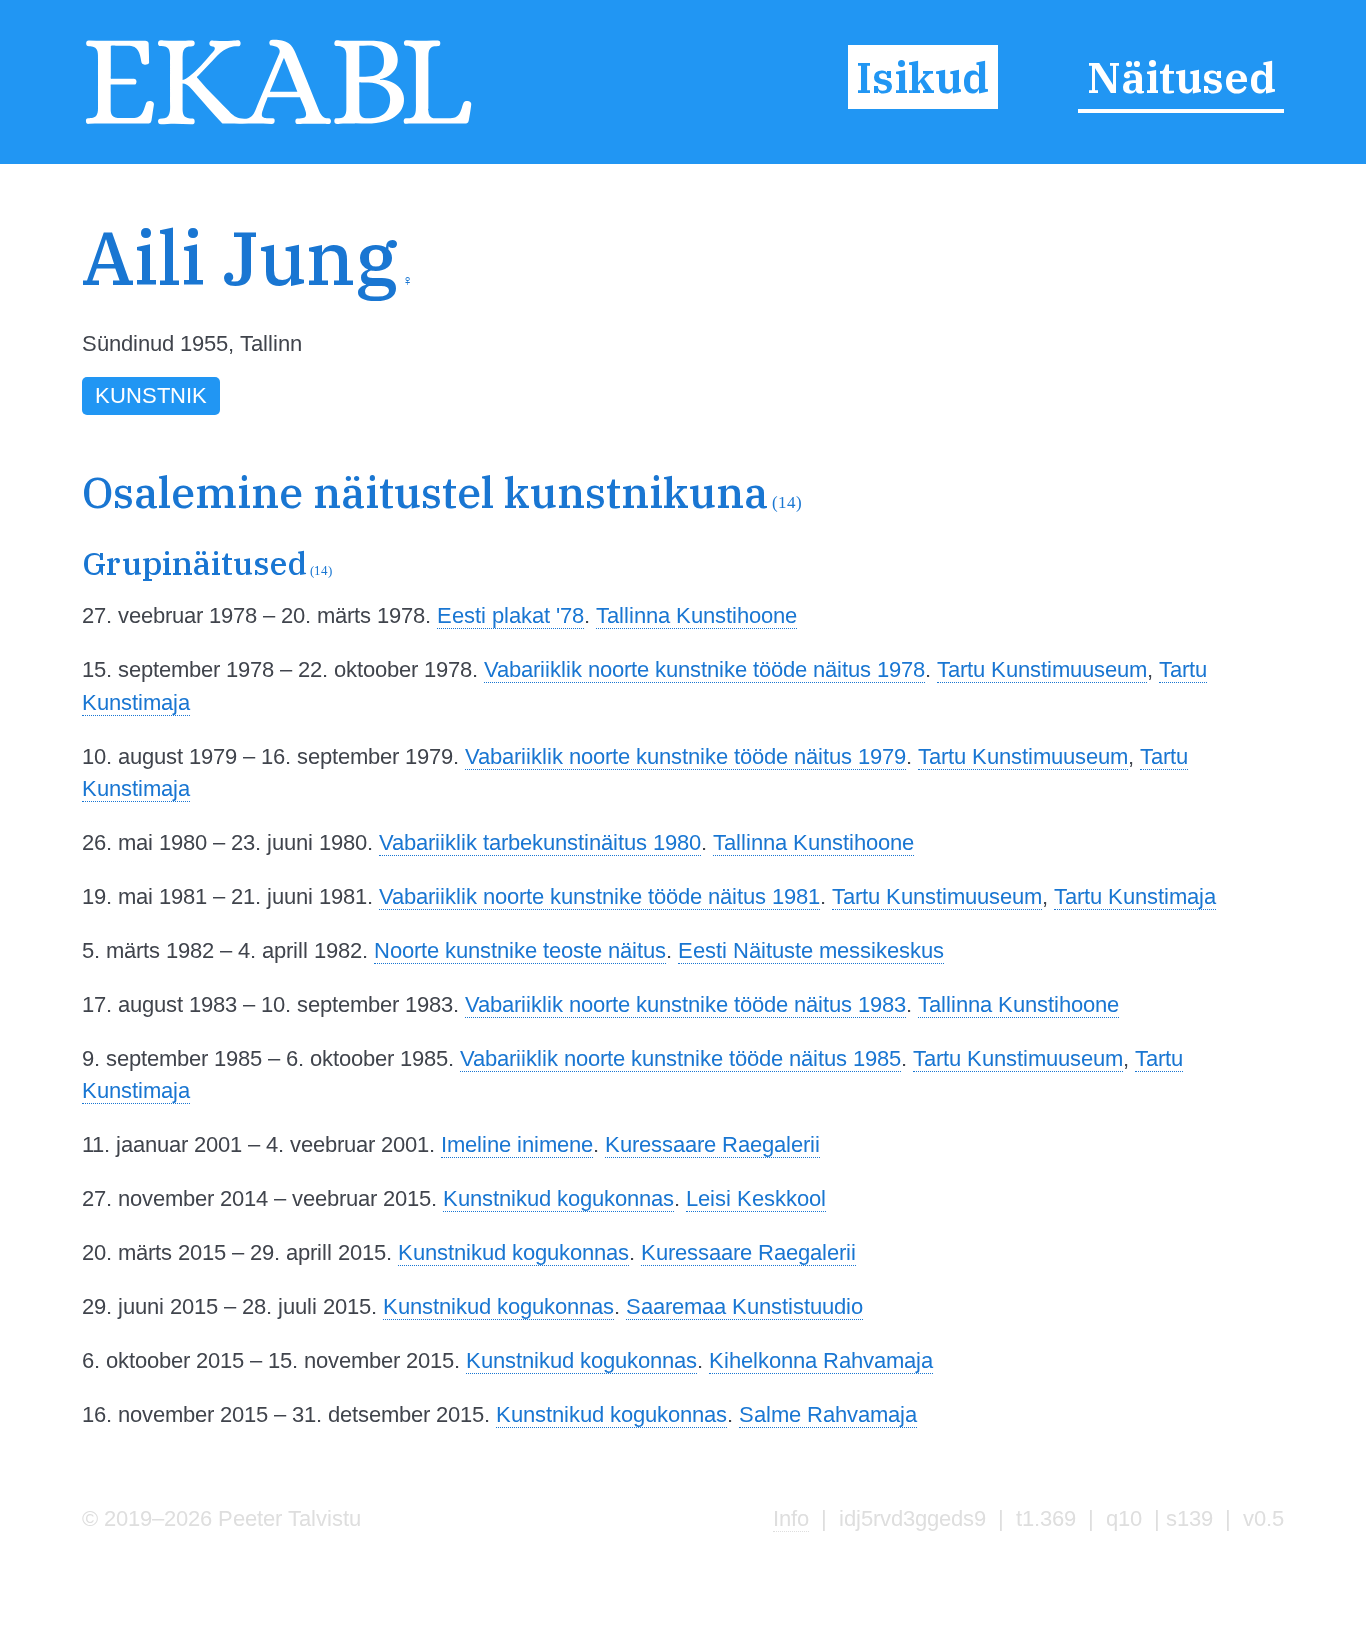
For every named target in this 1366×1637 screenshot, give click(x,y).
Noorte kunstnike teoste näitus (520, 950)
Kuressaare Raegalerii (712, 1144)
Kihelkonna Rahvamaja (821, 1360)
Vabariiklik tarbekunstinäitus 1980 (540, 842)
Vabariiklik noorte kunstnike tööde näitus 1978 (704, 669)
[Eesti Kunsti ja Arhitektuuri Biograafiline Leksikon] (278, 123)
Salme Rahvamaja (828, 1414)
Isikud (922, 77)
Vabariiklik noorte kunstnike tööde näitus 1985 (680, 1058)
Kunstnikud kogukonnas (558, 1198)
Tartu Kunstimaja (1135, 896)
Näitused (1181, 77)
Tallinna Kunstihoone (696, 615)
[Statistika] (1187, 295)
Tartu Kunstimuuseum (1042, 669)
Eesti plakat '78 (510, 615)
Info (791, 1518)
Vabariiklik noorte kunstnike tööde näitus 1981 (599, 896)
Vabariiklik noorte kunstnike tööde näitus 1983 (685, 1004)
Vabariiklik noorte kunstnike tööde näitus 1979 (685, 756)
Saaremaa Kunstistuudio (744, 1306)
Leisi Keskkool (756, 1198)
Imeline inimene (517, 1144)
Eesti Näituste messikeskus (811, 950)
